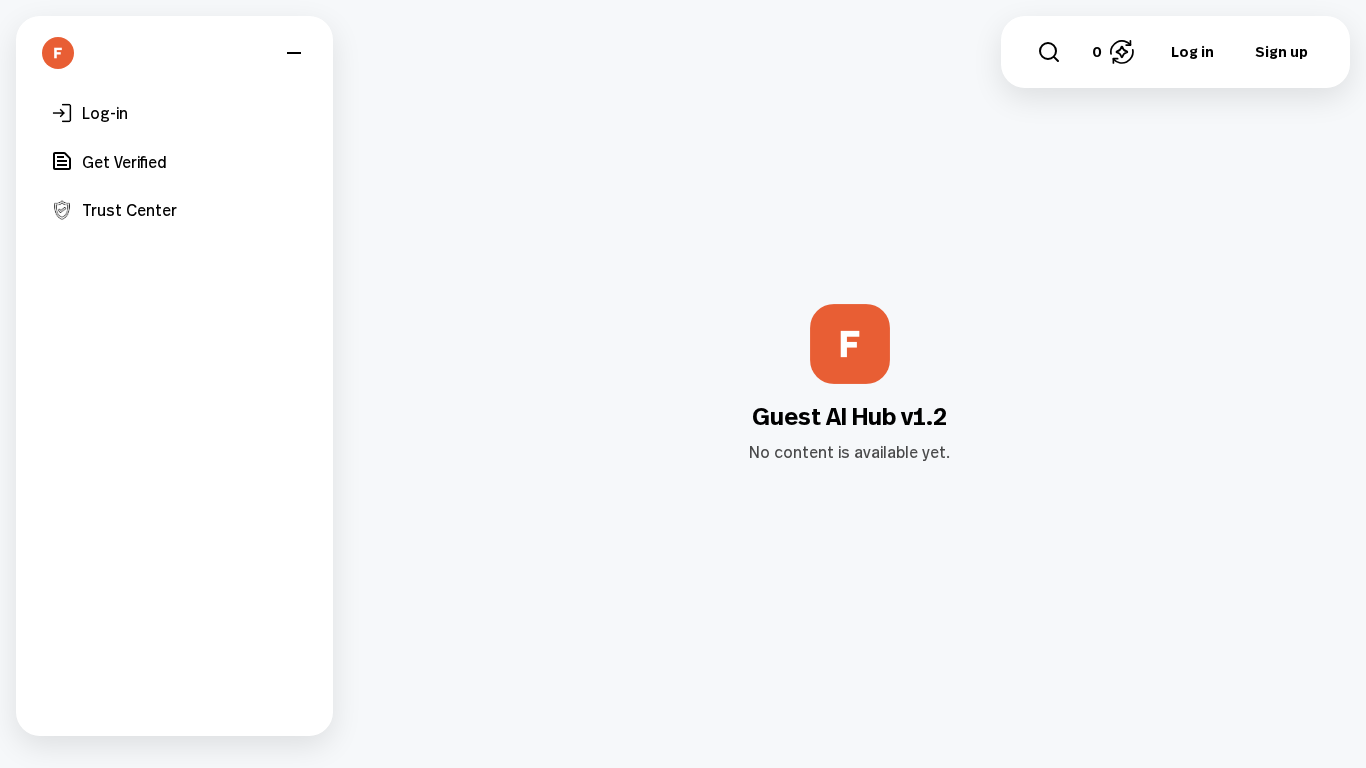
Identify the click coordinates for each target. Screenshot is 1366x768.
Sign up (1281, 51)
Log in (1192, 51)
